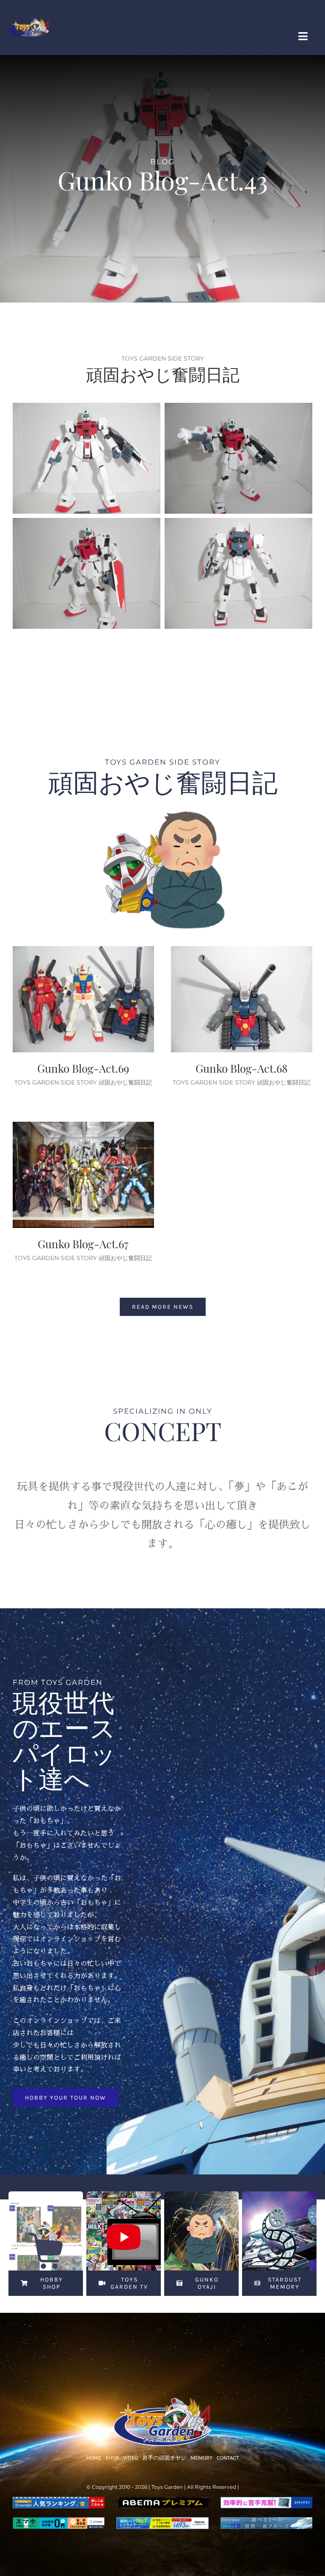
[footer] (162, 2400)
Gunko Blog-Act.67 (83, 1244)
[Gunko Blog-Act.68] (242, 999)
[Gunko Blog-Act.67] (83, 1175)
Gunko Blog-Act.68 (242, 1068)
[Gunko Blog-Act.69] (83, 999)
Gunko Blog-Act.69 (83, 1068)
